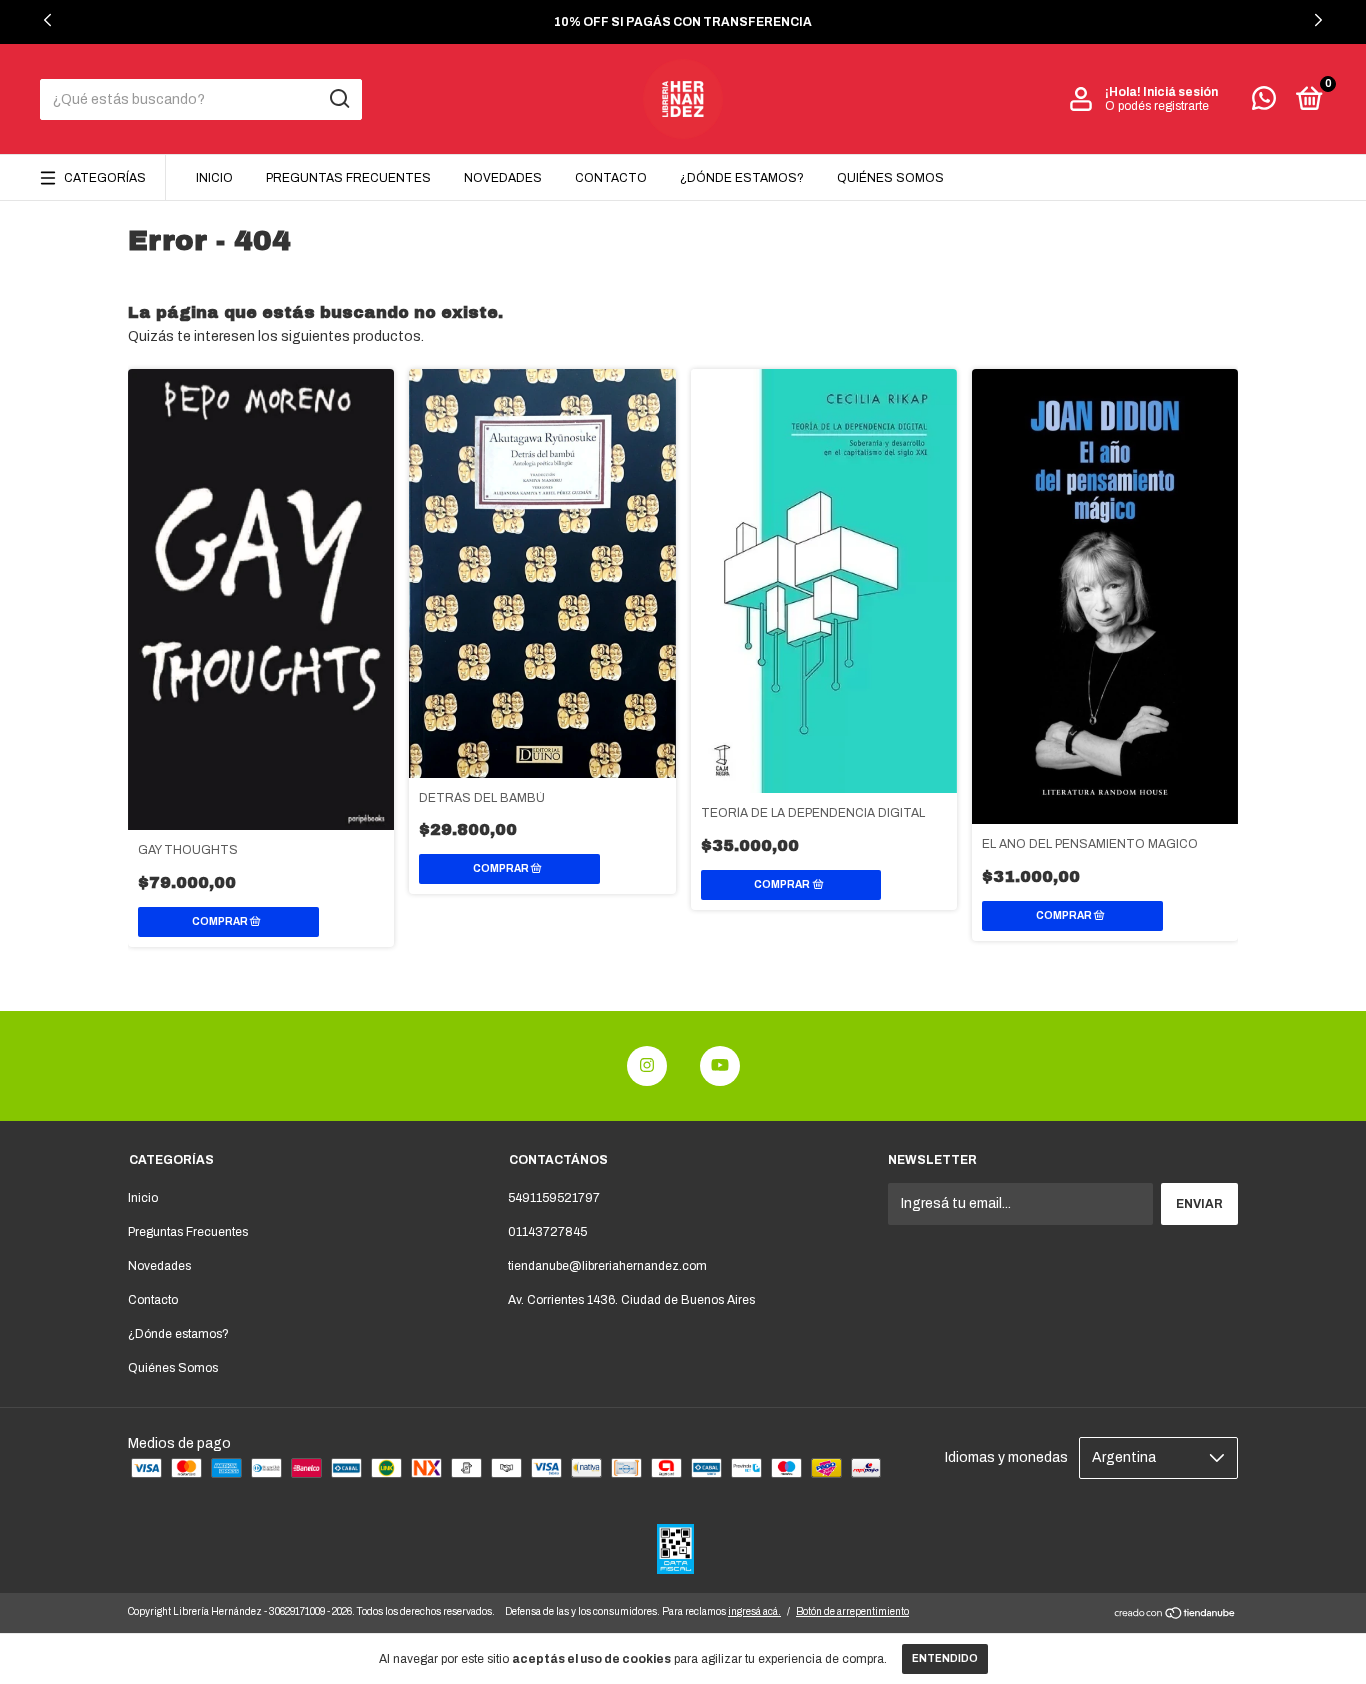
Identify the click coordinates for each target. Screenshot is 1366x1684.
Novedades (503, 178)
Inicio (214, 178)
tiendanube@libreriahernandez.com (607, 1266)
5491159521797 (554, 1198)
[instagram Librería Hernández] (647, 1066)
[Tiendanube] (1175, 1615)
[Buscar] (338, 99)
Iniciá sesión (1180, 92)
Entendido (945, 1658)
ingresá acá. (754, 1611)
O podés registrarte (1157, 106)
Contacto (611, 178)
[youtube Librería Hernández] (720, 1066)
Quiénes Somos (890, 178)
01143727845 (547, 1232)
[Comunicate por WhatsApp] (1264, 103)
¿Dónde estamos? (742, 178)
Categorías (105, 178)
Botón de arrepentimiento (852, 1611)
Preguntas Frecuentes (348, 178)
